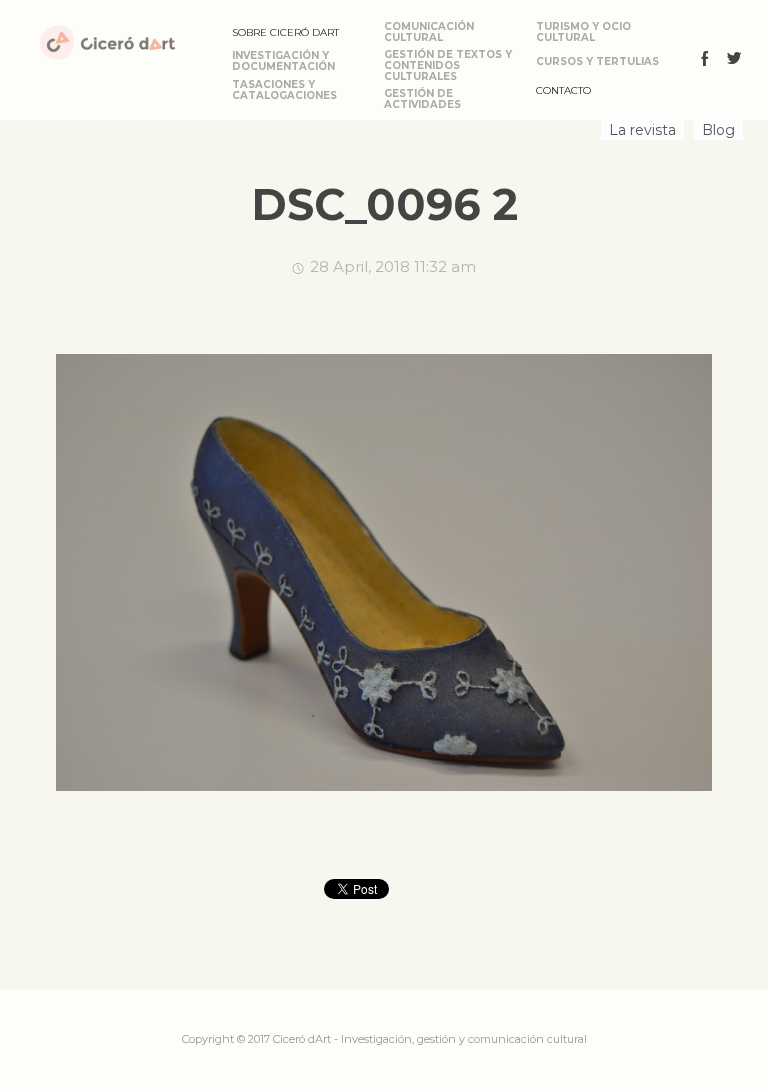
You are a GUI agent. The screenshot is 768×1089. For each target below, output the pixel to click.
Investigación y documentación (283, 61)
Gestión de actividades (422, 99)
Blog (718, 130)
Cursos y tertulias (597, 61)
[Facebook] (705, 61)
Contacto (563, 90)
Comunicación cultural (429, 32)
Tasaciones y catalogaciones (284, 90)
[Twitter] (734, 61)
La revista (642, 130)
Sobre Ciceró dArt (285, 32)
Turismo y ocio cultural (583, 32)
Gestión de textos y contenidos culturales (448, 65)
